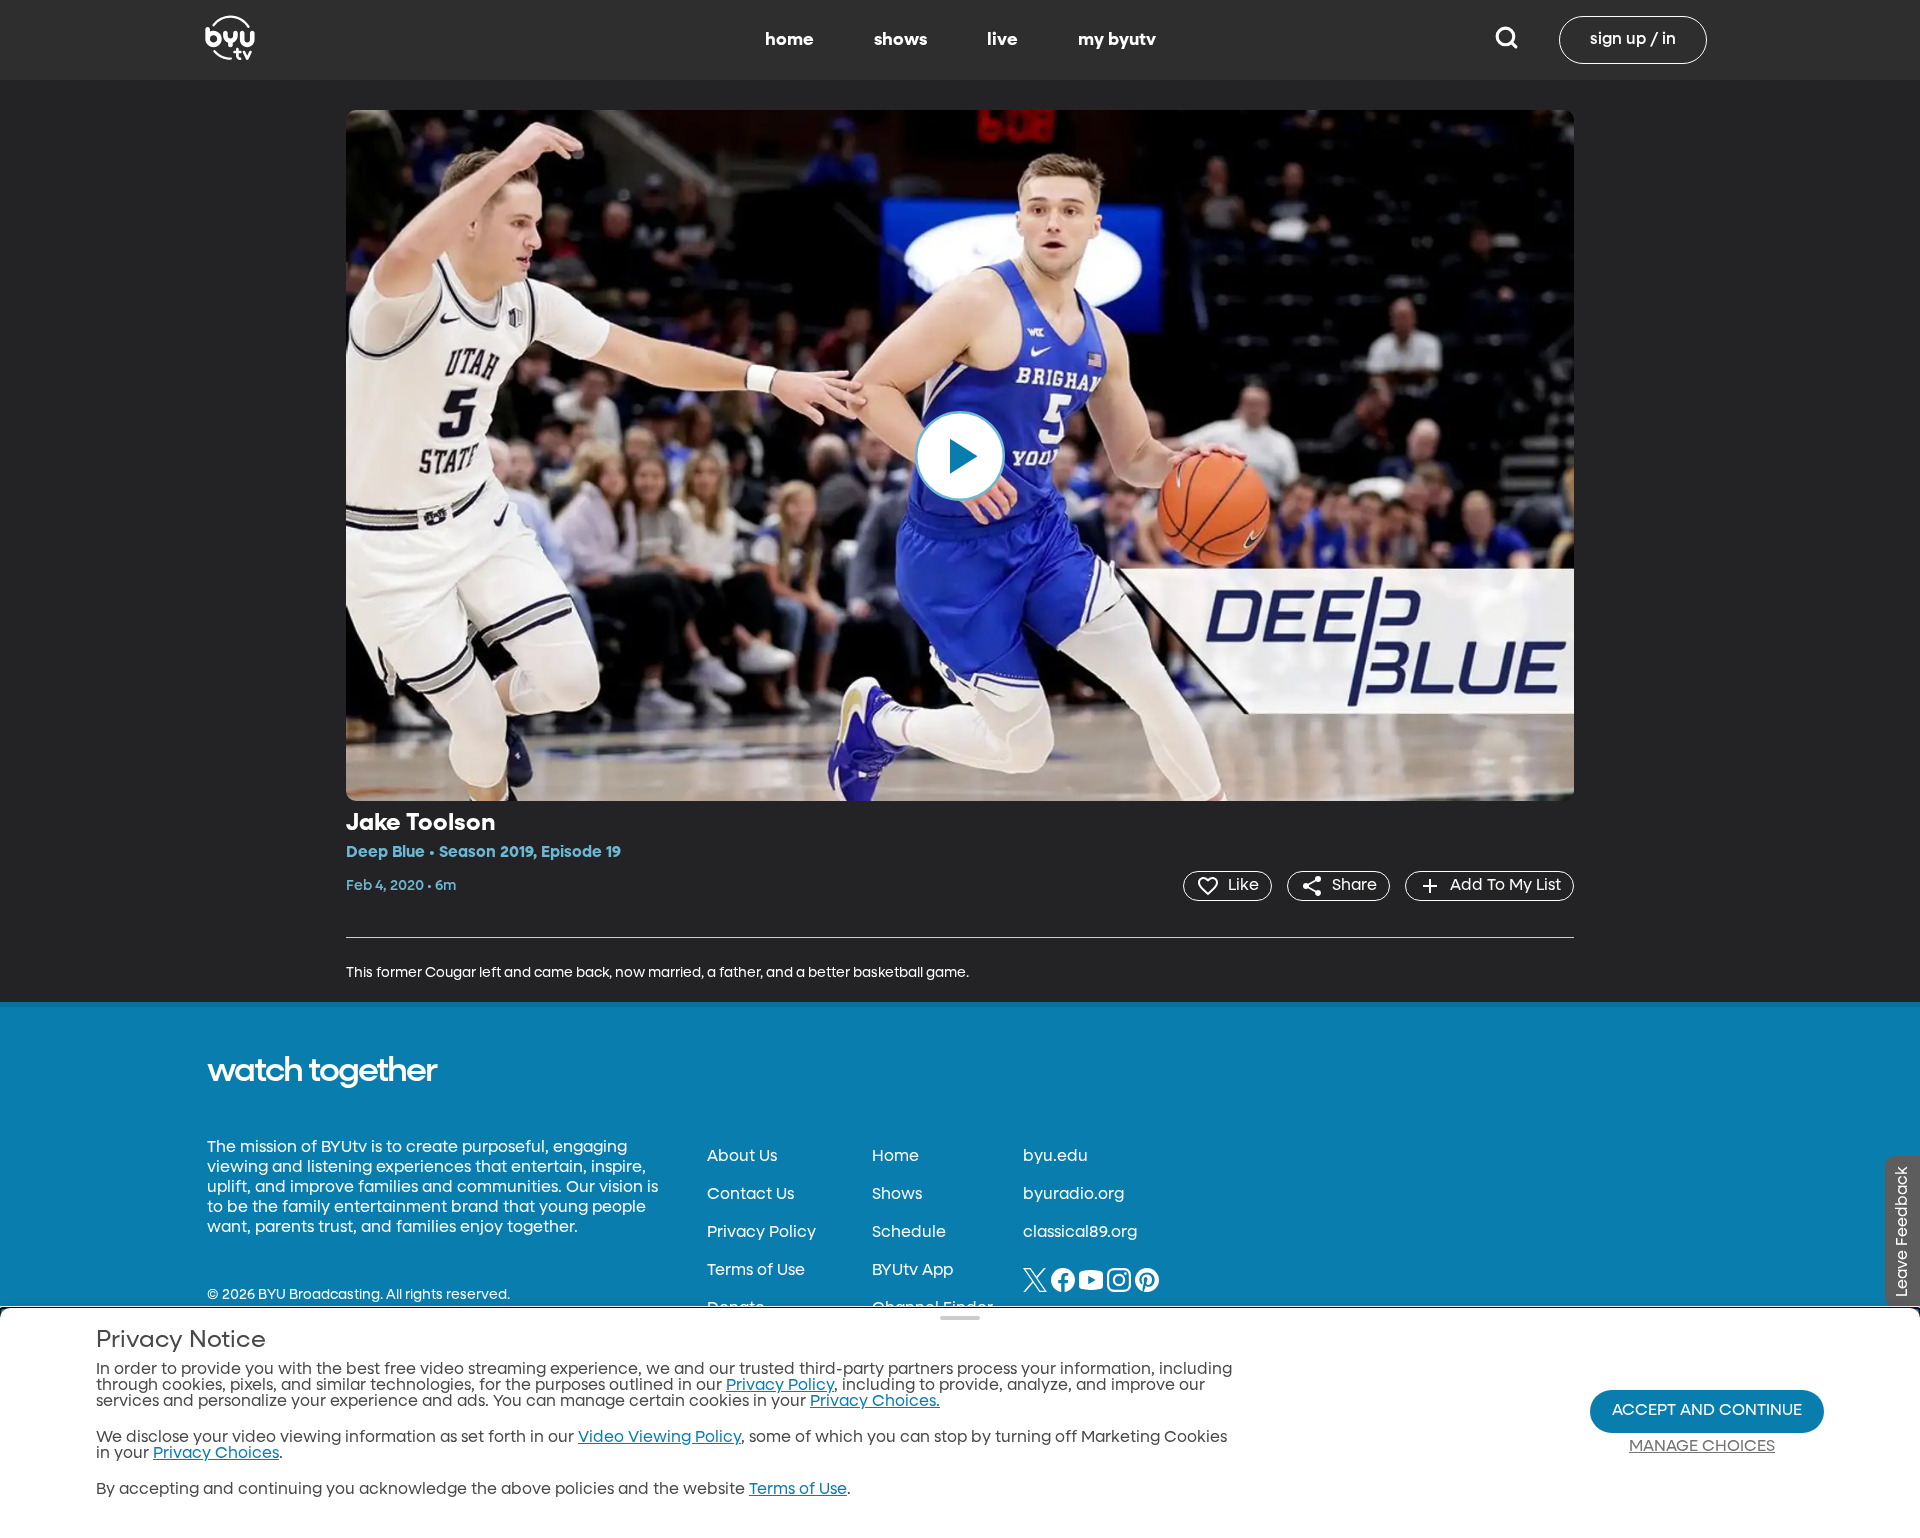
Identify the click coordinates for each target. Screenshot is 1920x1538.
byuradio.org (1073, 1195)
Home (895, 1157)
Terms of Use (756, 1271)
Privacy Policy (761, 1233)
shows (900, 40)
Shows (897, 1195)
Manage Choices (1702, 1447)
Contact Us (750, 1195)
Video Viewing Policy (659, 1438)
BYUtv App (912, 1271)
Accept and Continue (1707, 1411)
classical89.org (1080, 1233)
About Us (742, 1157)
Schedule (909, 1233)
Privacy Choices (216, 1454)
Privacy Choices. (875, 1402)
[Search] (1506, 40)
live (1002, 40)
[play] (960, 455)
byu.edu (1055, 1157)
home (789, 40)
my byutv (1117, 40)
